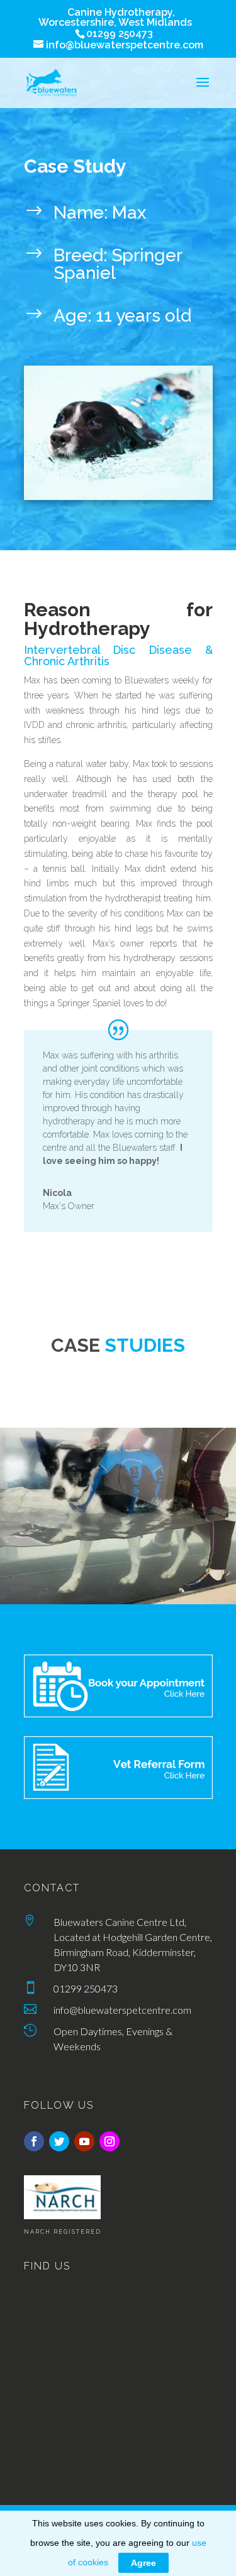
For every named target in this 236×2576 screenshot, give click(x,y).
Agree (143, 2563)
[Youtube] (84, 2141)
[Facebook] (34, 2141)
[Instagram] (110, 2141)
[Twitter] (59, 2141)
